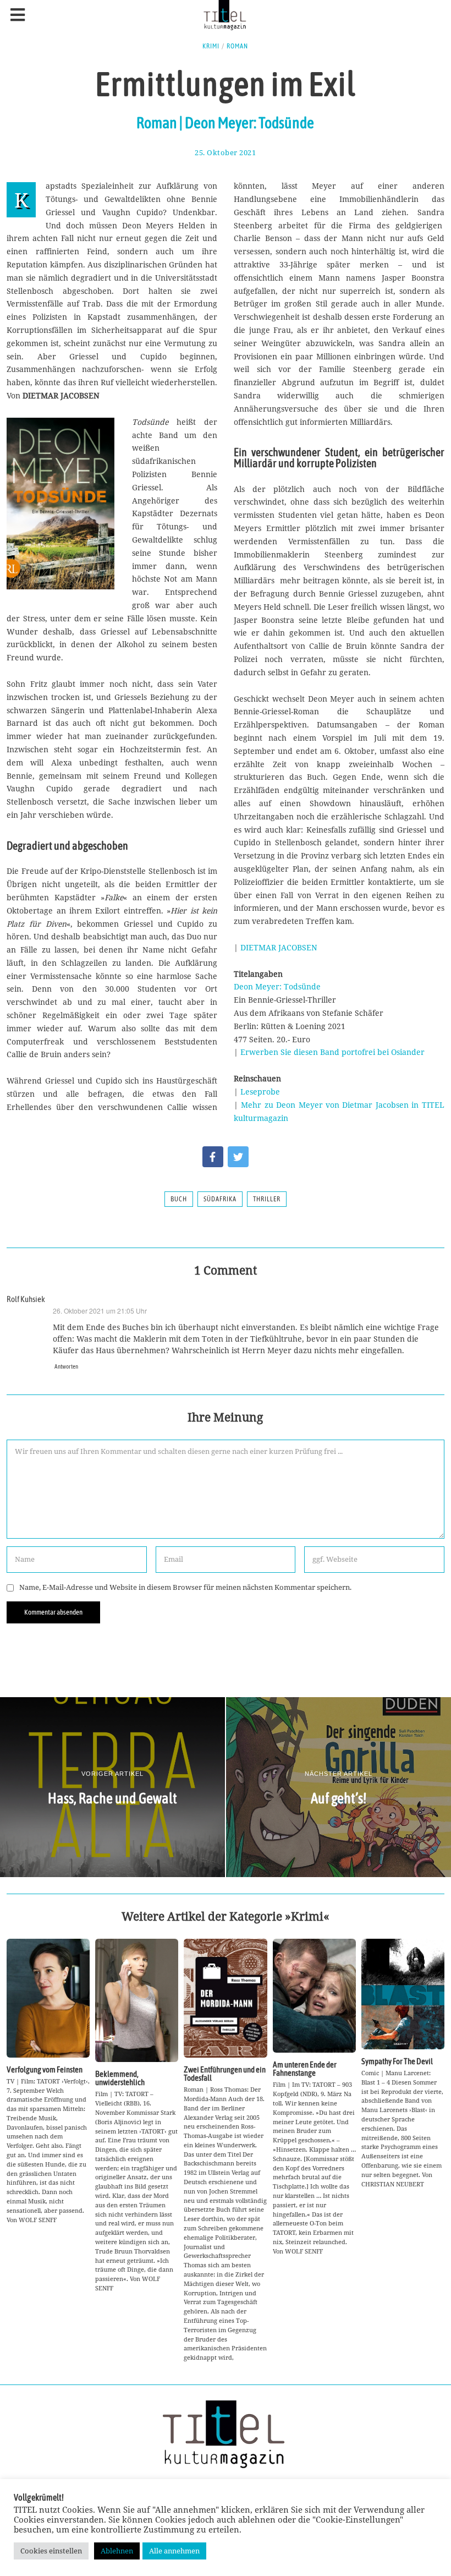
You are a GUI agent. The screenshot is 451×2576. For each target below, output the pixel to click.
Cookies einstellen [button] (51, 2551)
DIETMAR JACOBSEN (279, 947)
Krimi (211, 46)
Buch (179, 1199)
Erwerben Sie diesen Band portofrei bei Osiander (332, 1052)
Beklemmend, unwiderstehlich (120, 2078)
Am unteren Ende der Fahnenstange (305, 2069)
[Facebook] (213, 1157)
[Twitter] (238, 1157)
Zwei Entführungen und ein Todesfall (225, 2074)
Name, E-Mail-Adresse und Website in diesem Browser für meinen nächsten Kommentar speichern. (185, 1587)
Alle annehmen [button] (174, 2551)
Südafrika (220, 1199)
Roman (237, 46)
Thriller (267, 1199)
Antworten (66, 1366)
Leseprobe (260, 1092)
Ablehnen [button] (117, 2551)
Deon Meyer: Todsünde (277, 986)
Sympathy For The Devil (397, 2061)
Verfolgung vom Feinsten (45, 2069)
